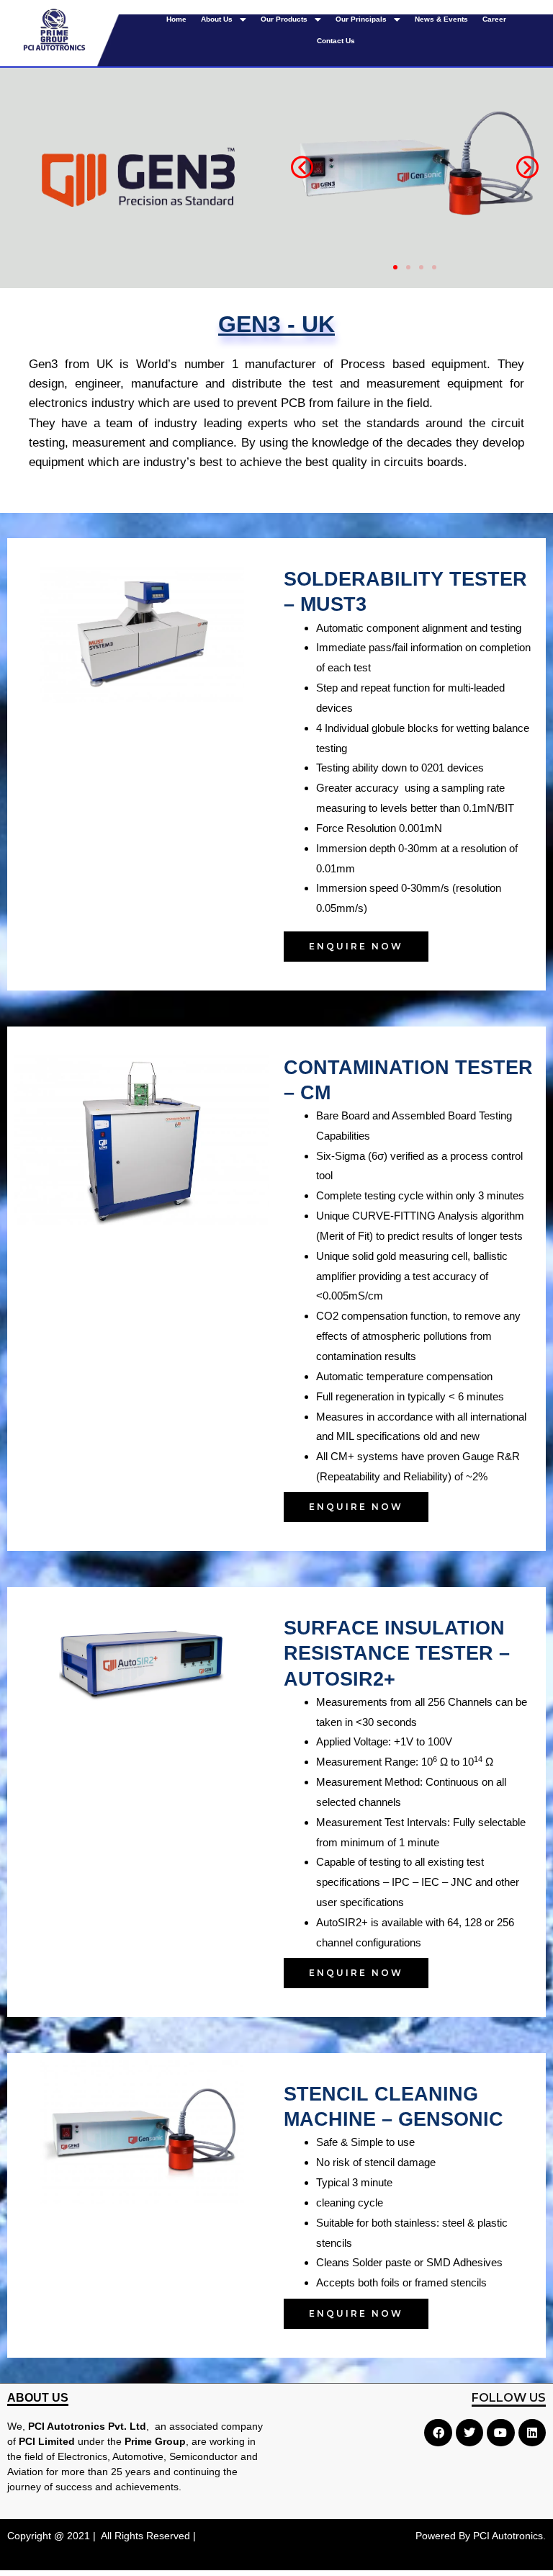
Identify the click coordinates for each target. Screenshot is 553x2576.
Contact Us (336, 41)
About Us (217, 19)
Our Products (284, 19)
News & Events (441, 19)
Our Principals (361, 19)
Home (176, 19)
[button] (302, 167)
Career (494, 19)
